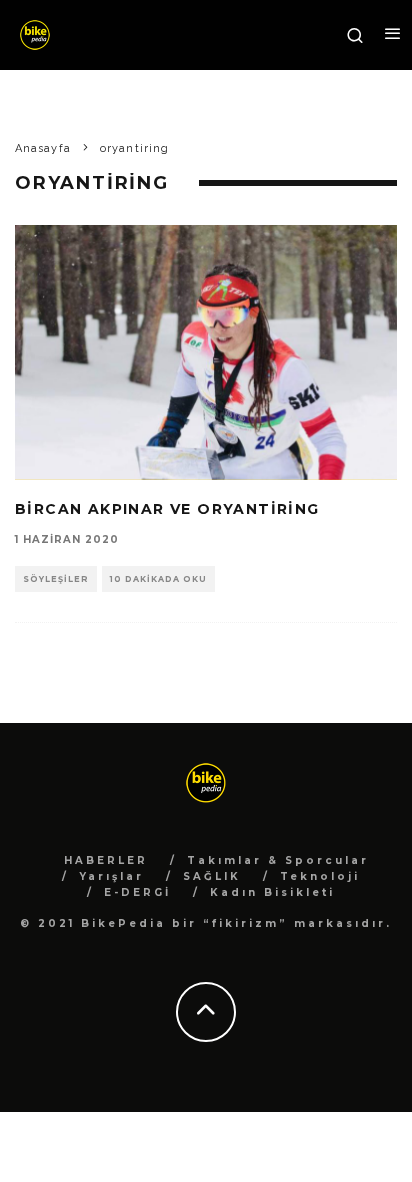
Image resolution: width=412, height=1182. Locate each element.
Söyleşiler (56, 579)
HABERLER (106, 860)
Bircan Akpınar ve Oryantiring (167, 509)
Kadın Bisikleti (272, 892)
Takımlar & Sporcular (278, 860)
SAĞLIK (212, 876)
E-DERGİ (137, 892)
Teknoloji (320, 876)
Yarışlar (111, 876)
